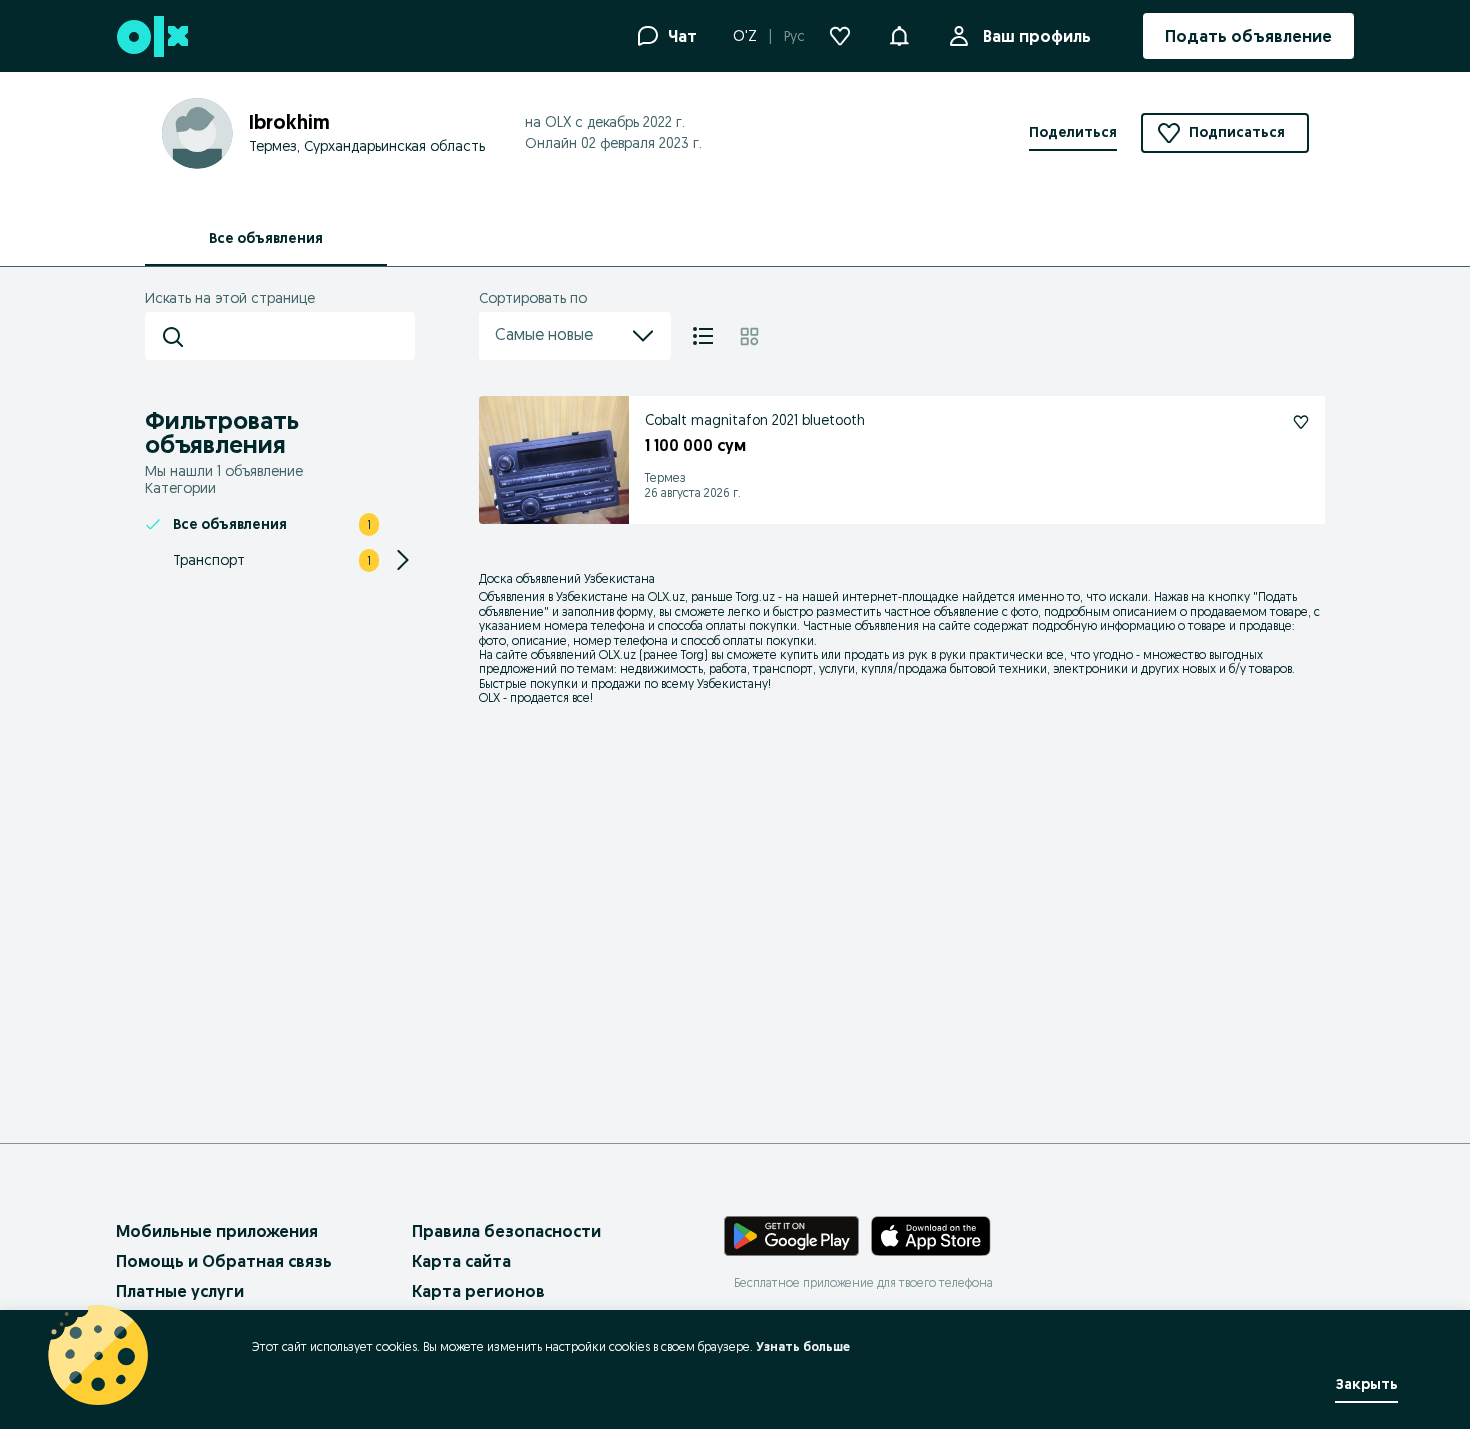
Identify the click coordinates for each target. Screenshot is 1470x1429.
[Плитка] (749, 336)
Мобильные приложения (217, 1231)
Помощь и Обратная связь (224, 1261)
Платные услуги (180, 1291)
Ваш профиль (1037, 36)
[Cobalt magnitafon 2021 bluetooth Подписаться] (1301, 422)
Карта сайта (461, 1261)
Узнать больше (803, 1346)
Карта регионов (478, 1291)
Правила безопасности (506, 1231)
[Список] (703, 336)
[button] (899, 34)
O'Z (745, 36)
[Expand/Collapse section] (403, 560)
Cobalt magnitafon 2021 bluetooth (755, 420)
